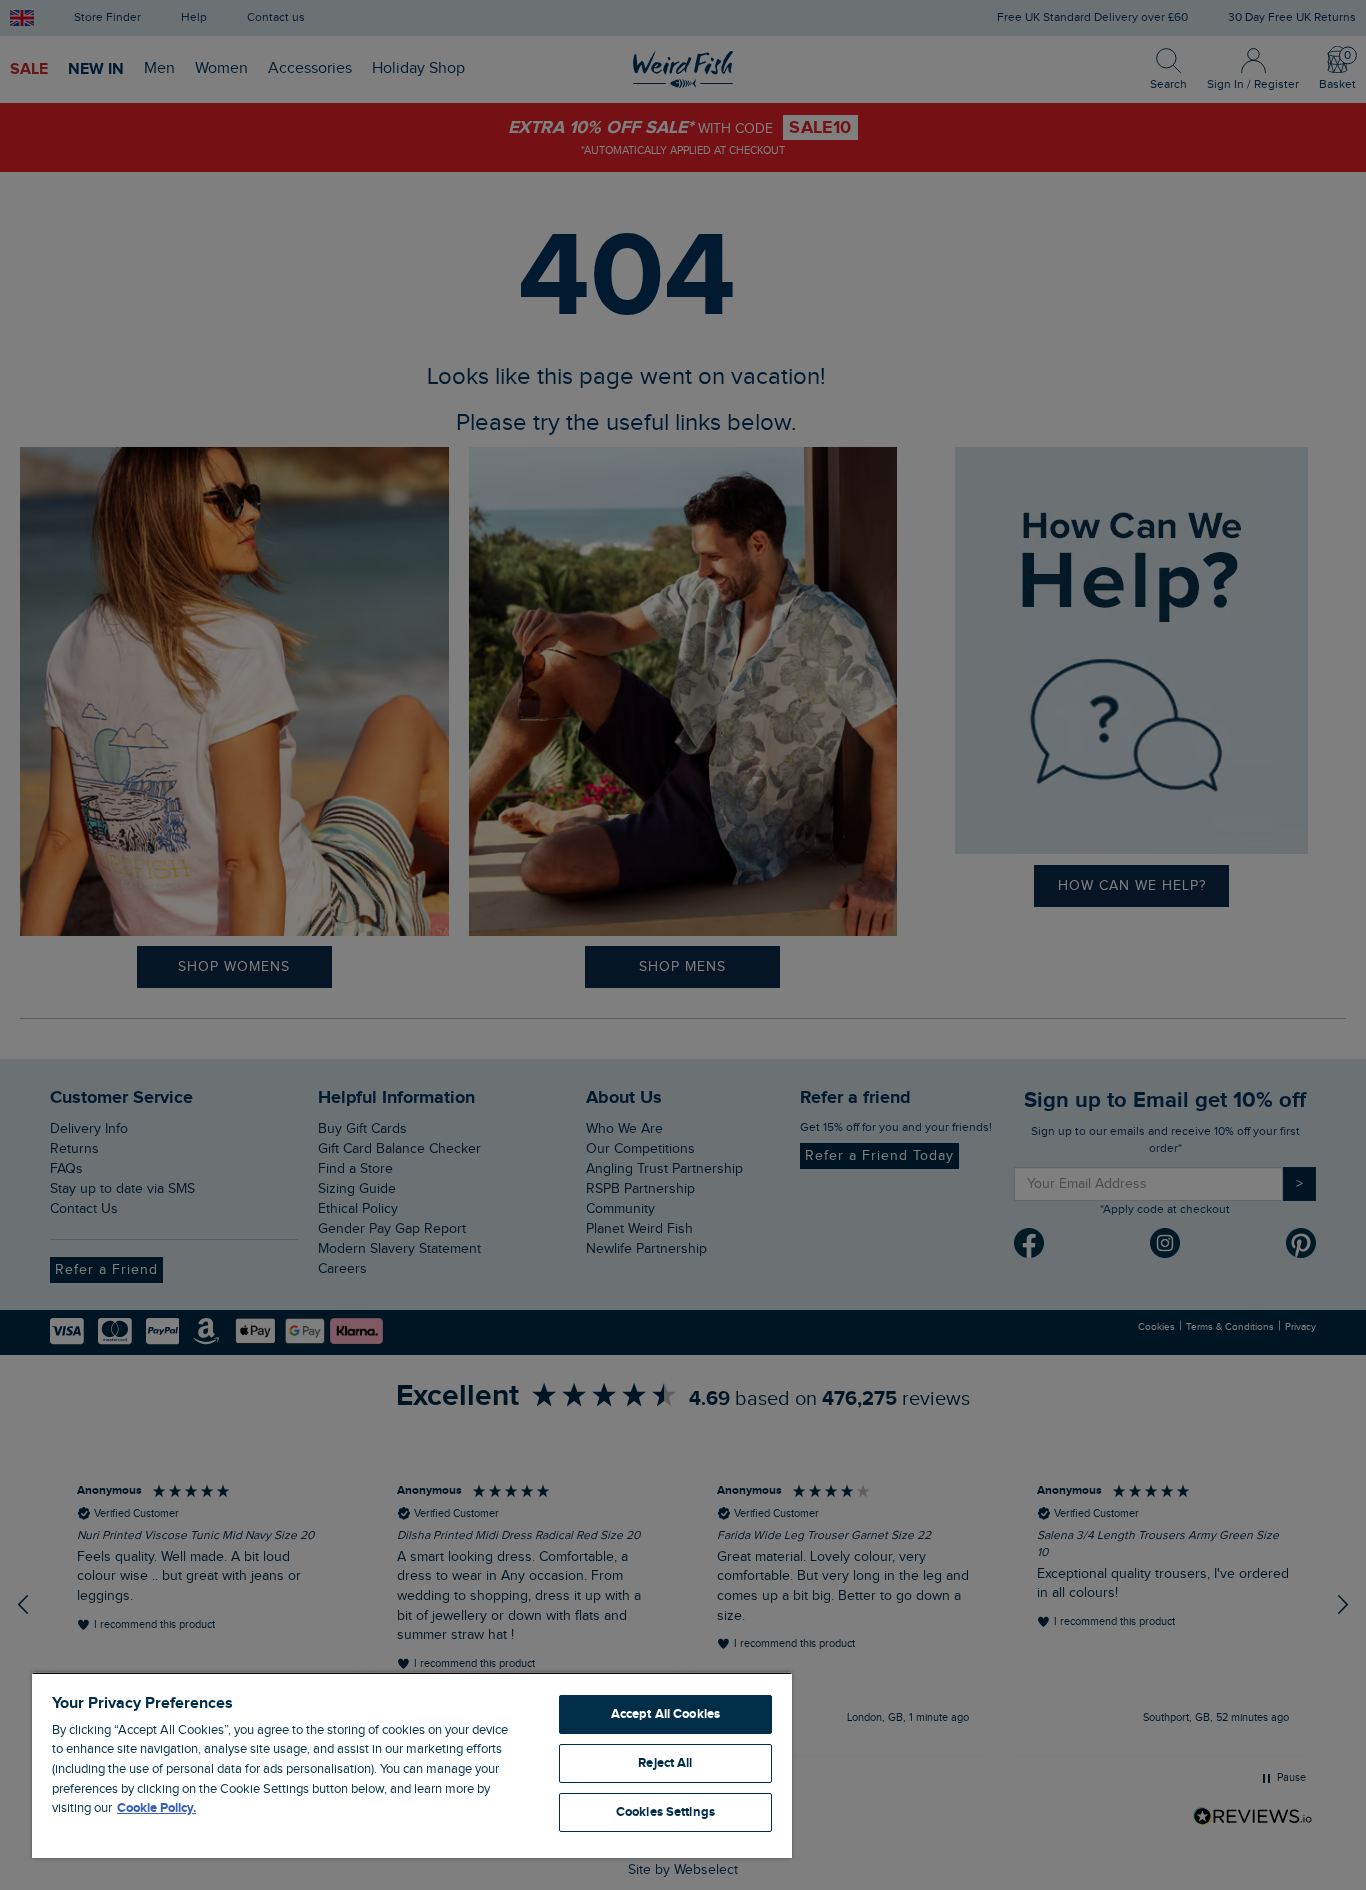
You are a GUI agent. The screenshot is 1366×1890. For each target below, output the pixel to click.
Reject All (665, 1763)
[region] (412, 1765)
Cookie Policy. (156, 1808)
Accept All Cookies (665, 1714)
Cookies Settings (665, 1812)
